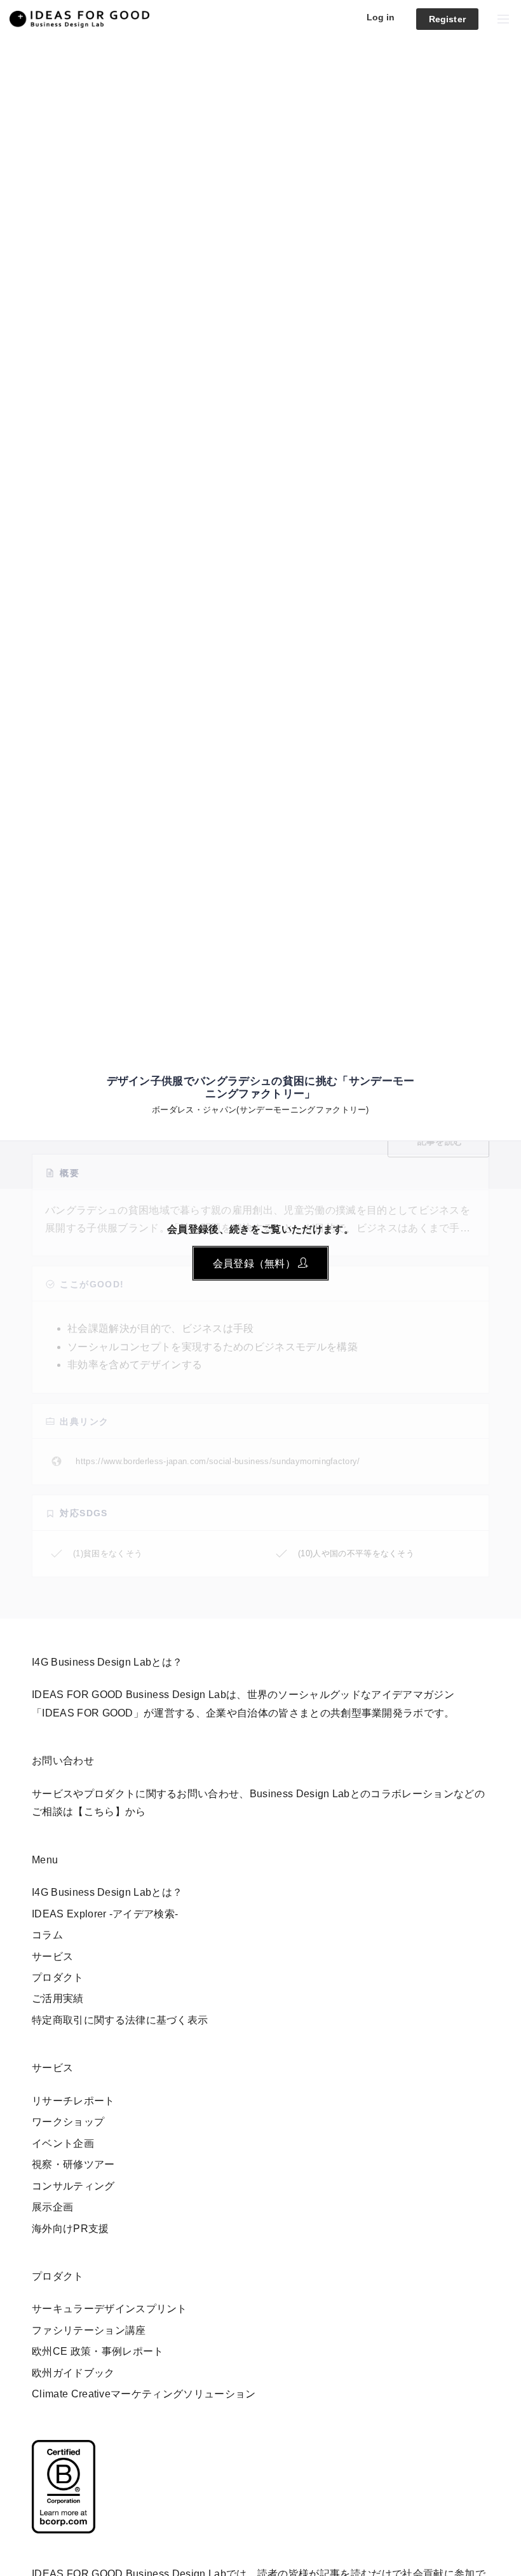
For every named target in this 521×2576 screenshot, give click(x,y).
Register (447, 19)
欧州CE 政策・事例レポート (98, 2351)
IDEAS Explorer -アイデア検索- (105, 1914)
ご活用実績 (58, 1998)
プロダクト (58, 1977)
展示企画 (52, 2207)
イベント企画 (63, 2143)
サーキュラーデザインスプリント (110, 2309)
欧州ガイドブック (73, 2373)
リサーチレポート (73, 2101)
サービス (52, 1956)
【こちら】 (99, 1812)
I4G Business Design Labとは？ (107, 1892)
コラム (47, 1935)
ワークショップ (68, 2122)
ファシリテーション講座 (89, 2330)
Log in (381, 17)
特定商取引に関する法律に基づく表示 (120, 2020)
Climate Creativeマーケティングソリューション (144, 2394)
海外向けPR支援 (71, 2229)
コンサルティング (73, 2186)
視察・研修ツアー (73, 2164)
